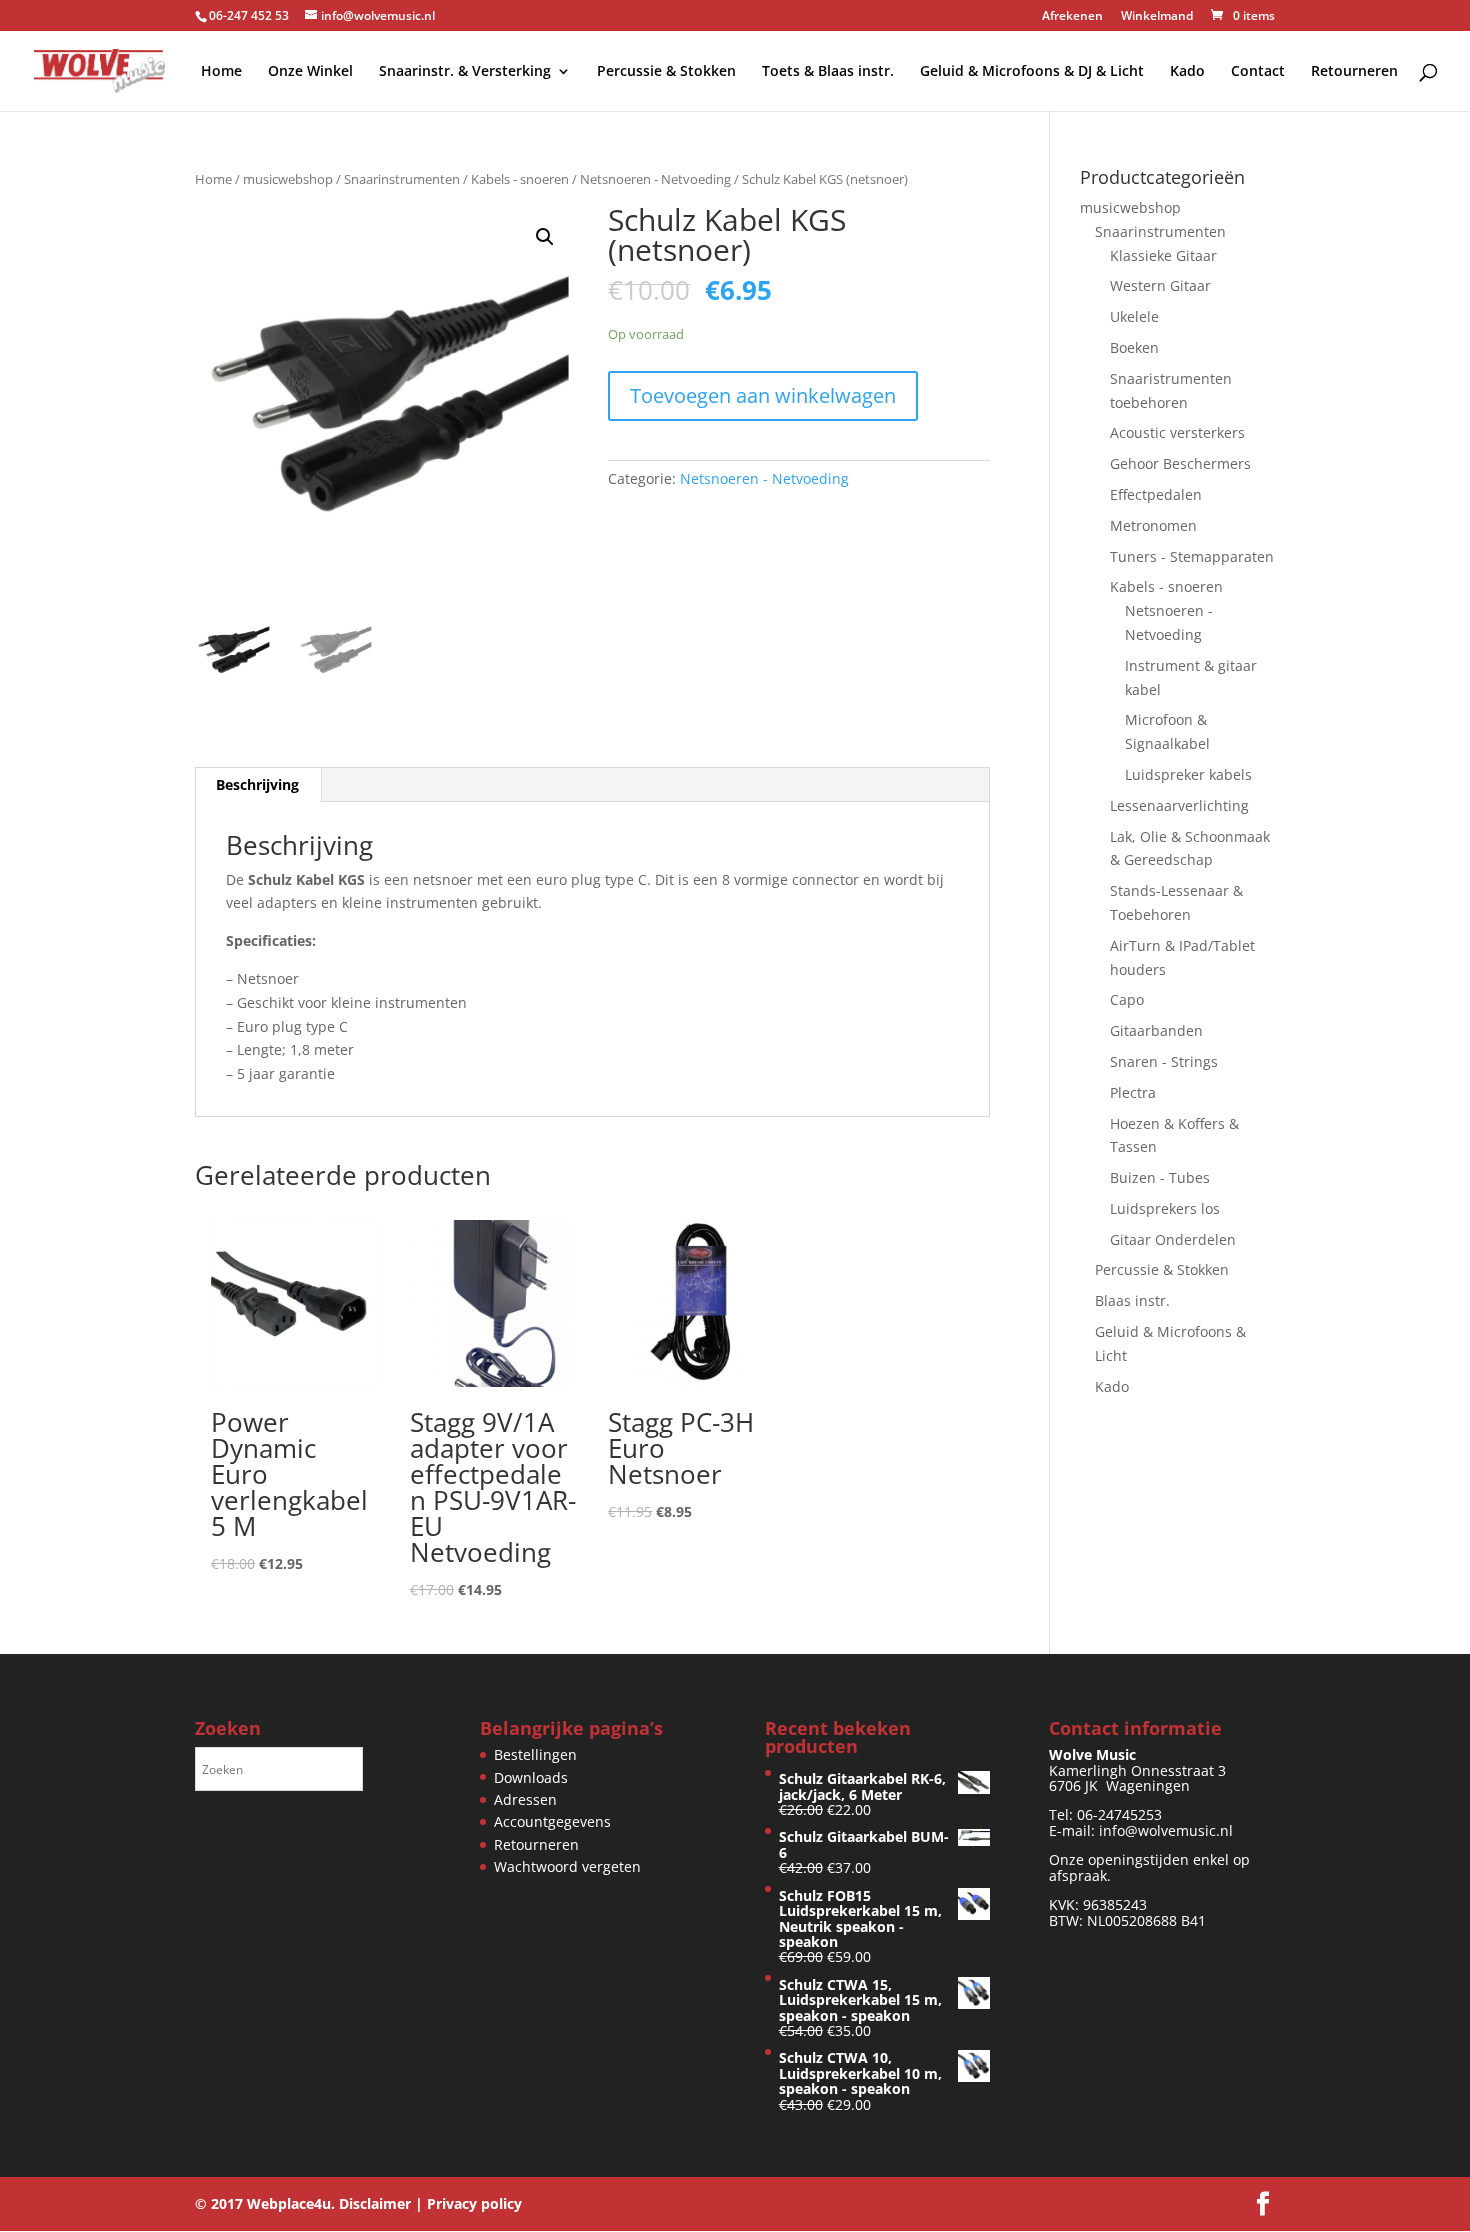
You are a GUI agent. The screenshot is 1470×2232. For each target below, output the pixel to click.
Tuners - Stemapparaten (1192, 556)
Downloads (531, 1777)
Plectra (1133, 1092)
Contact (1258, 72)
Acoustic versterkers (1177, 432)
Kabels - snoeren (520, 179)
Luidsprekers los (1165, 1208)
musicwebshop (288, 179)
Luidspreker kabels (1188, 774)
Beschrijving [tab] (257, 784)
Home (221, 72)
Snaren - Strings (1164, 1061)
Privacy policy (474, 2203)
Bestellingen (535, 1754)
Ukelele (1134, 316)
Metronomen (1153, 525)
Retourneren (1354, 72)
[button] (545, 237)
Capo (1127, 999)
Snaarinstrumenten (402, 179)
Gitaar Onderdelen (1173, 1239)
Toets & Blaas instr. (828, 72)
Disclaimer (375, 2203)
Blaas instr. (1132, 1300)
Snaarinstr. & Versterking (465, 72)
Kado (1187, 72)
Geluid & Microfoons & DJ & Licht (1032, 72)
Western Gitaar (1160, 285)
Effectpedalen (1156, 494)
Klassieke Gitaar (1163, 255)
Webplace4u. (291, 2203)
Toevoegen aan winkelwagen (763, 395)
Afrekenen (1072, 17)
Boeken (1134, 347)
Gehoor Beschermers (1180, 463)
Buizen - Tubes (1160, 1177)
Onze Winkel (310, 72)
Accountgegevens (552, 1821)
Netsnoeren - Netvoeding (655, 179)
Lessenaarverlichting (1179, 805)
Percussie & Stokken (666, 72)
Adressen (525, 1799)
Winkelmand (1157, 17)
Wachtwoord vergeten (567, 1866)
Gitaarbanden (1156, 1030)
